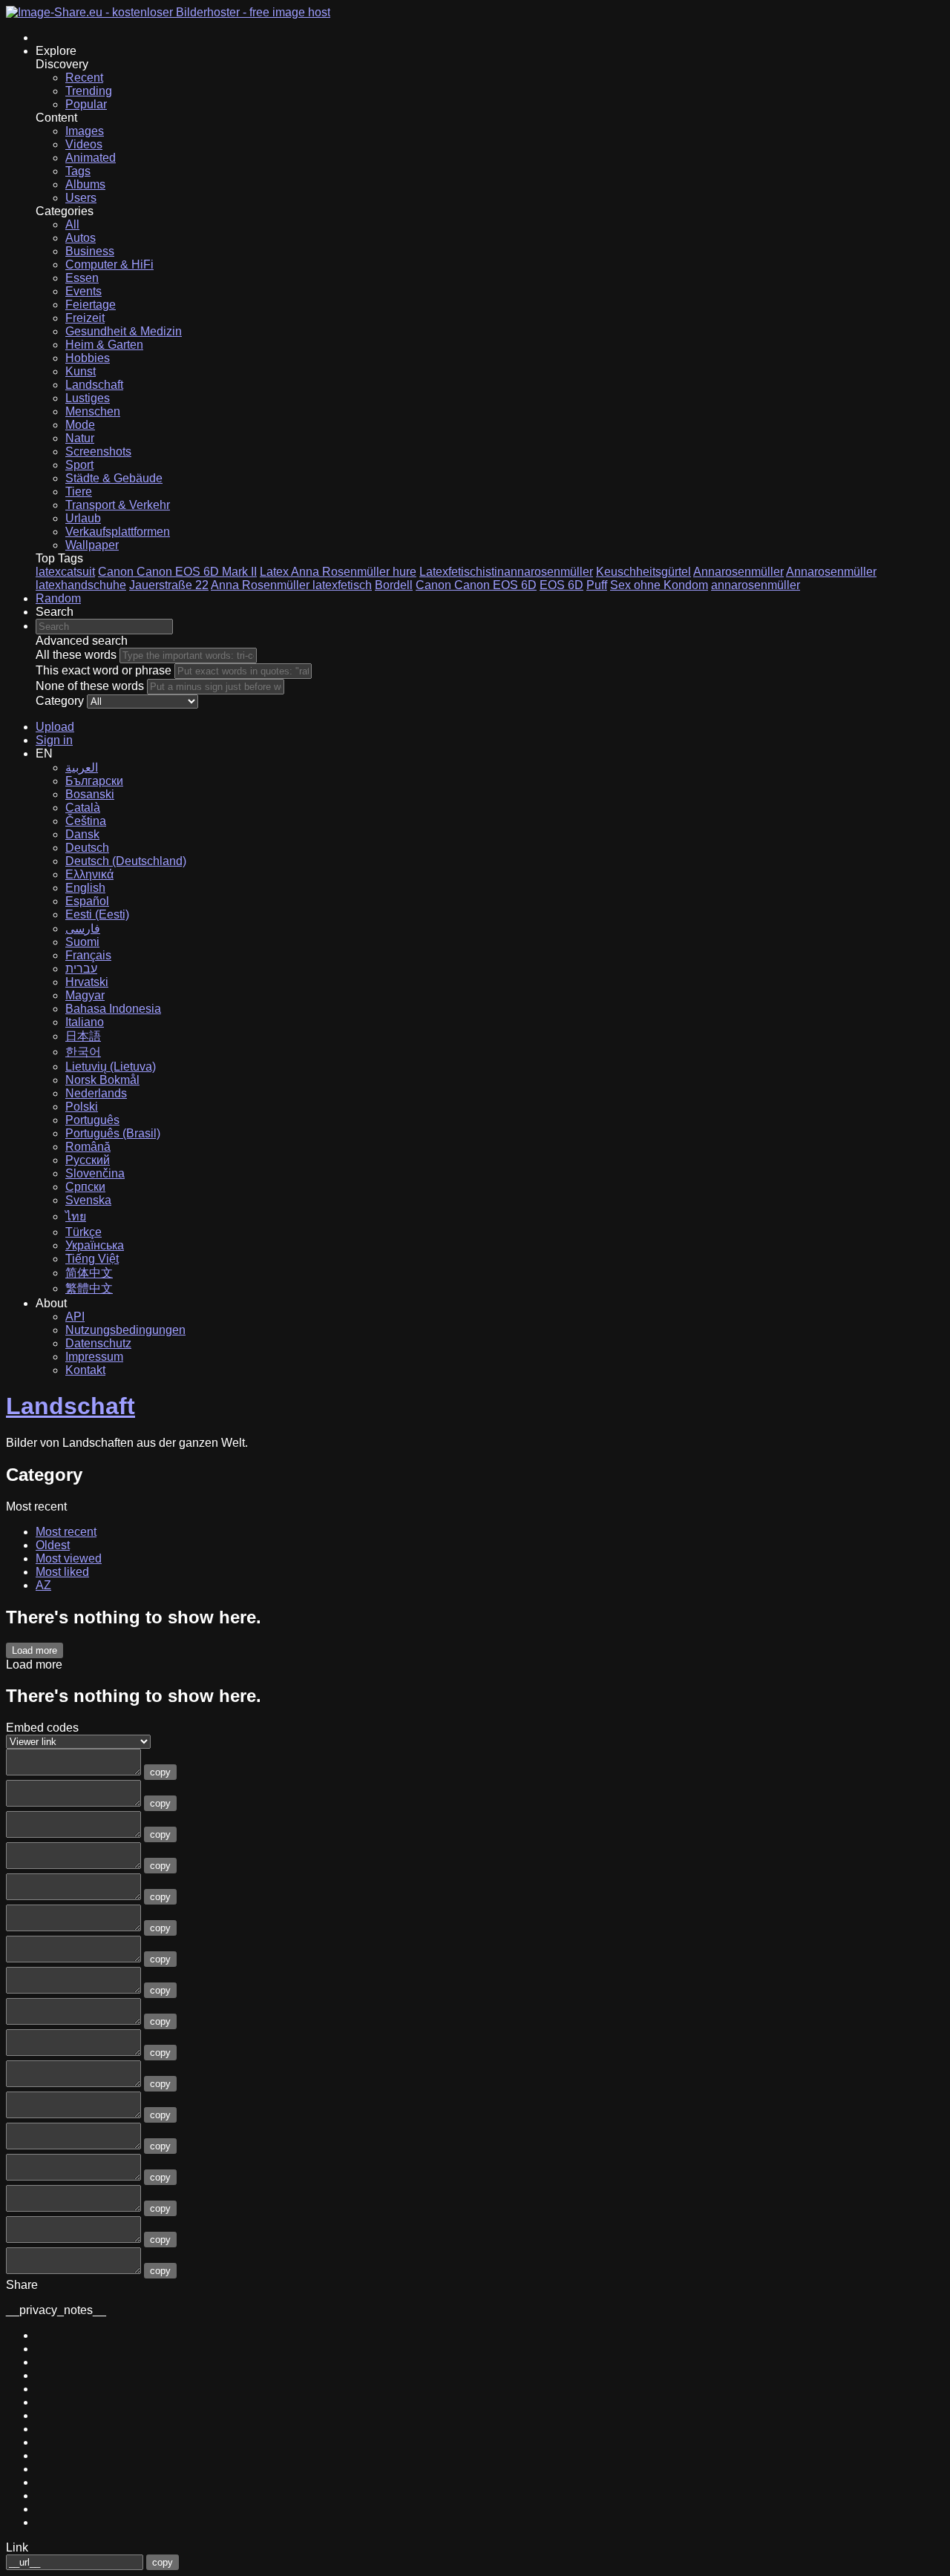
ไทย (76, 1216)
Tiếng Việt (92, 1259)
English (85, 888)
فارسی (83, 929)
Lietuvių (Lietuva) (111, 1067)
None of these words (90, 686)
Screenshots (98, 451)
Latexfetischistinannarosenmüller (506, 572)
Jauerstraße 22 (169, 585)
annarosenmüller (756, 585)
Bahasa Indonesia (113, 1009)
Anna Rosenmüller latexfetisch (291, 585)
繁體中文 (89, 1288)
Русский (88, 1160)
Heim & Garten (104, 345)
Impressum (94, 1357)
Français (88, 955)
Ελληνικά (89, 874)
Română (88, 1147)
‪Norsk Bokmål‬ (102, 1080)
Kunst (81, 371)
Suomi (82, 942)
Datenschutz (98, 1343)
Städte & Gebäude (114, 478)
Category (60, 701)
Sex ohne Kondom (659, 585)
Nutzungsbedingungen (125, 1330)
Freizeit (85, 318)
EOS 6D (561, 585)
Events (83, 291)
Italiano (85, 1022)
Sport (79, 465)
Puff (597, 585)
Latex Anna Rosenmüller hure (338, 572)
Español (87, 901)
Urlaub (83, 518)
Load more (35, 1650)
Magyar (85, 995)
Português (92, 1120)
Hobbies (88, 358)
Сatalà (83, 808)
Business (90, 251)
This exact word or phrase (104, 670)
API (75, 1317)
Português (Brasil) (113, 1133)
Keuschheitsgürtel (643, 572)
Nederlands (96, 1093)
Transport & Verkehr (118, 505)
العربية (82, 768)
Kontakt (85, 1370)
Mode (80, 425)
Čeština (86, 821)
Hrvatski (87, 982)
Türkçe (83, 1232)
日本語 (83, 1036)
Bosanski (90, 794)
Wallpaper (92, 545)
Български (94, 781)
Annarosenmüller (738, 572)
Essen (82, 278)
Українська (95, 1245)
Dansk (82, 834)
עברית (81, 969)
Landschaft (94, 385)
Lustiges (88, 398)
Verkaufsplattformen (118, 532)
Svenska (88, 1200)
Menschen (93, 411)
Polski (82, 1107)
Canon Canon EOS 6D (476, 585)
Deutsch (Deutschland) (126, 861)
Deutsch (87, 848)
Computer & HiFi (109, 264)
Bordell (394, 585)
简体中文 (89, 1273)
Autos (81, 238)
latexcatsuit (65, 572)
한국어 (83, 1052)
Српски (85, 1187)
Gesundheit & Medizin (124, 331)
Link (17, 2547)
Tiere (79, 492)
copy (160, 1772)
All (72, 224)
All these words (76, 655)
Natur (80, 438)
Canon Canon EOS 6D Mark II (177, 572)
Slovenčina (95, 1173)
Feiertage (91, 305)
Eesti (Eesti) (97, 914)
